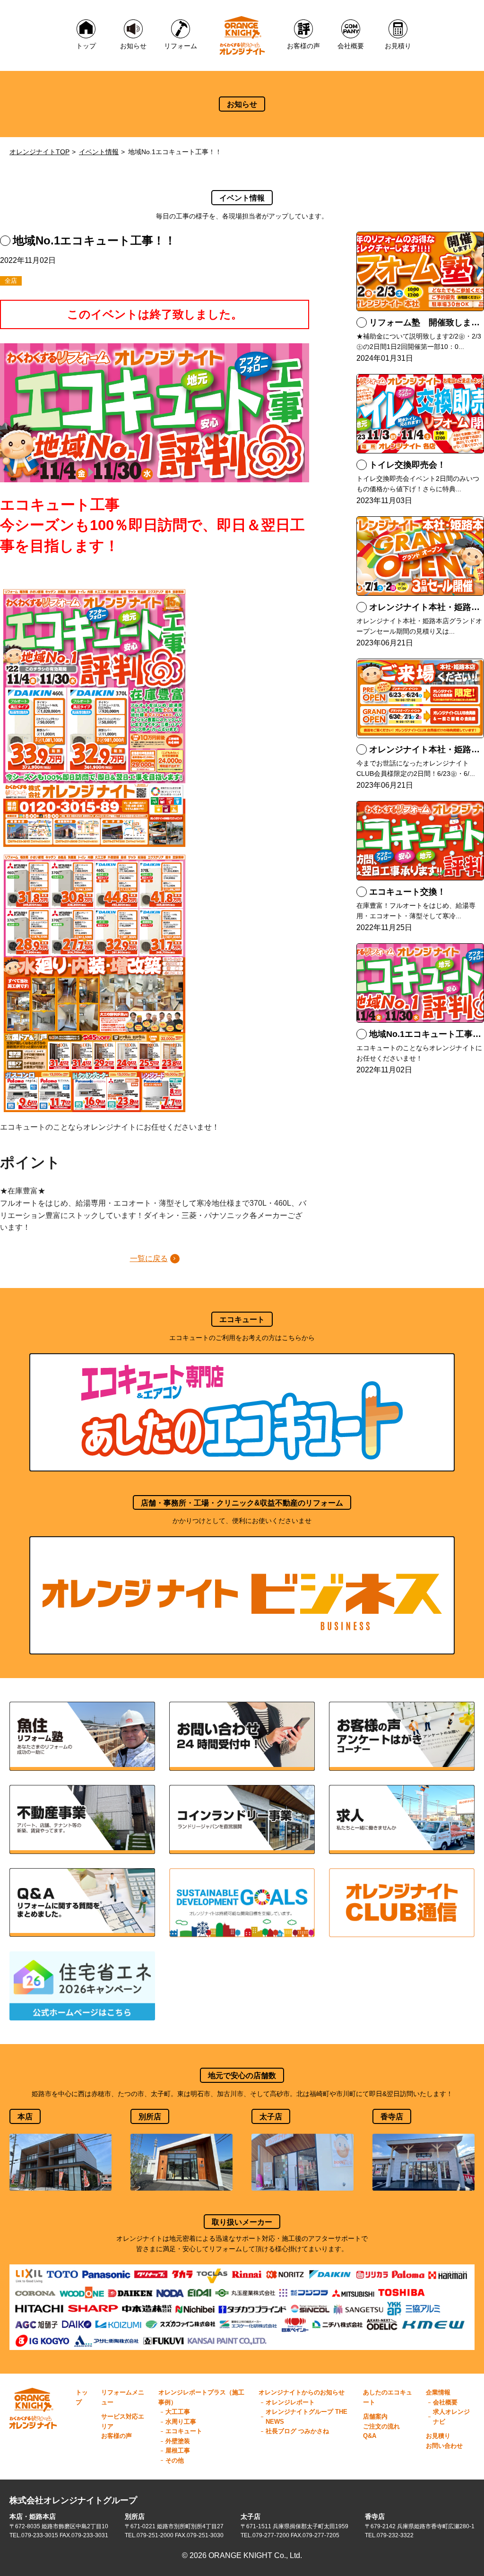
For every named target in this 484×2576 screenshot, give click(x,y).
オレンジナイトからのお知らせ (302, 2392)
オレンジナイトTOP (39, 152)
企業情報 (438, 2392)
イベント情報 (99, 152)
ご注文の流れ (381, 2426)
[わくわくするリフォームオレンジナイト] (242, 35)
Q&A (370, 2436)
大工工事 (178, 2412)
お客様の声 (117, 2436)
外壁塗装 (178, 2441)
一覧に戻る (149, 1258)
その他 (175, 2460)
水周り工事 (181, 2422)
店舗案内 (375, 2416)
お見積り (438, 2436)
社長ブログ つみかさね (297, 2431)
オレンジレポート (290, 2402)
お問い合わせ (444, 2446)
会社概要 (445, 2402)
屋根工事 (178, 2450)
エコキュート (184, 2431)
